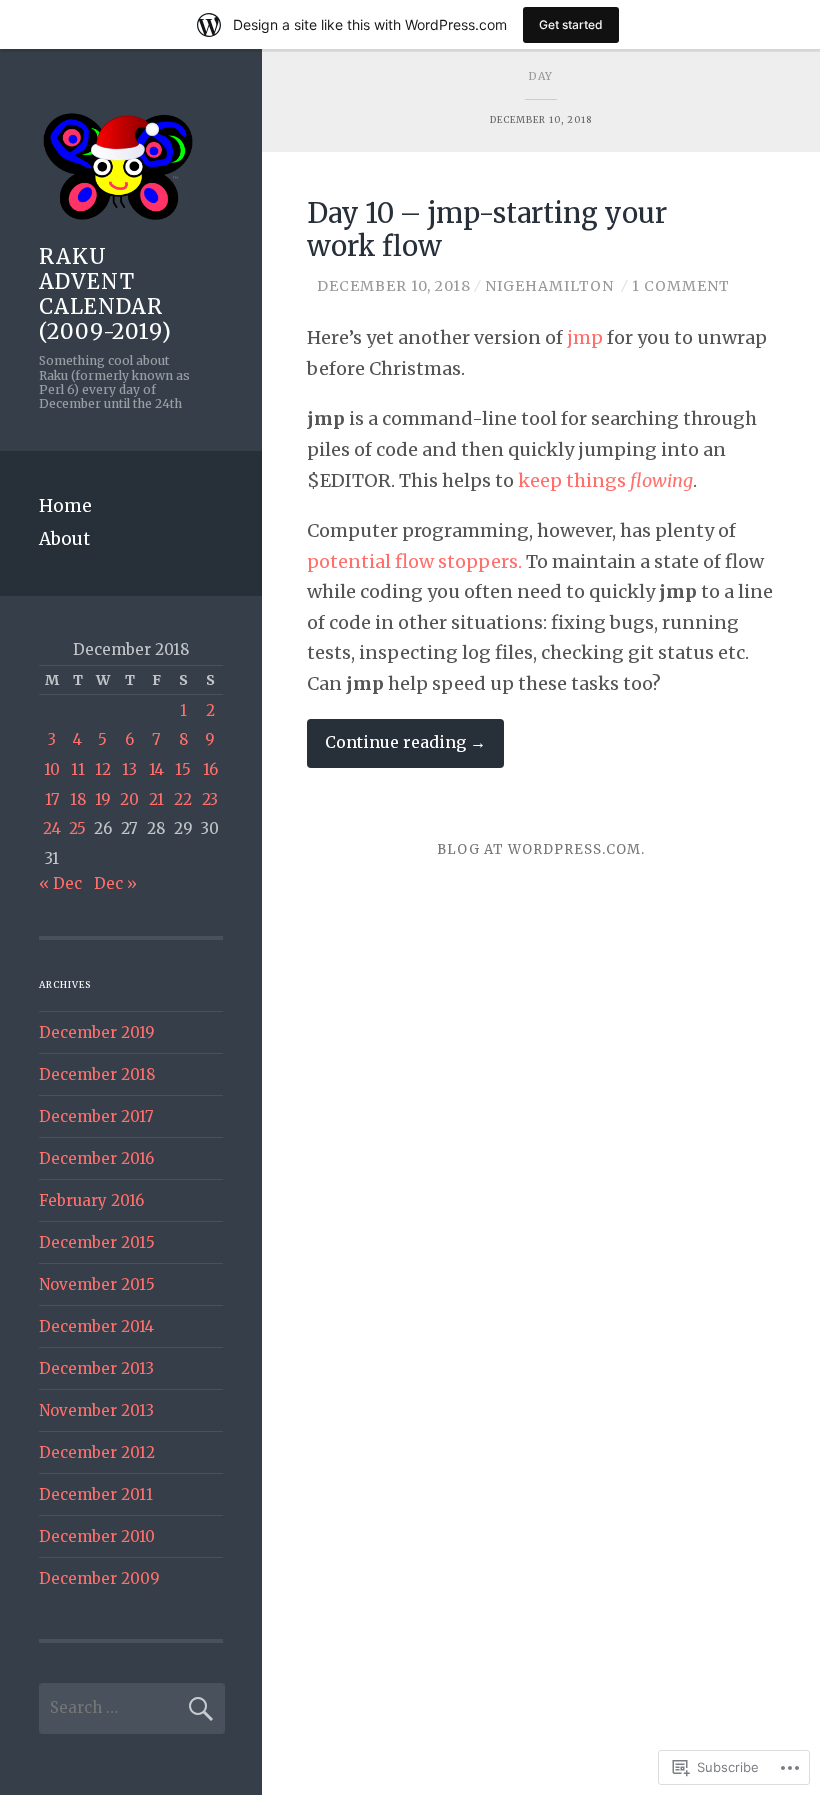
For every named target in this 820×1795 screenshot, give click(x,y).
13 (129, 769)
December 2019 (97, 1032)
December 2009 (99, 1578)
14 (156, 769)
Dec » (115, 883)
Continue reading (396, 749)
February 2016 (91, 1200)
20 (129, 799)
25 (77, 828)
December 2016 (96, 1158)
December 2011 (96, 1494)
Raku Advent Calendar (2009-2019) (105, 294)
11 (78, 769)
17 (52, 799)
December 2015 (97, 1242)
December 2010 (97, 1536)
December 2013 (96, 1368)
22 (183, 799)
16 (210, 769)
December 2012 (97, 1452)
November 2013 (96, 1410)
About (64, 539)
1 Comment (681, 286)
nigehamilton (549, 286)
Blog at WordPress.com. (541, 849)
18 (78, 799)
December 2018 (97, 1074)
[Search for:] (132, 1707)
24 (52, 828)
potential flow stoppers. (414, 561)
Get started (571, 24)
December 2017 (96, 1116)
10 (52, 769)
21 (156, 799)
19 (103, 799)
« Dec (60, 883)
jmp (585, 337)
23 (210, 799)
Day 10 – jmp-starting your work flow (487, 229)
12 (103, 769)
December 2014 (96, 1326)
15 (183, 769)
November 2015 (97, 1284)
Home (65, 506)
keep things (605, 480)
